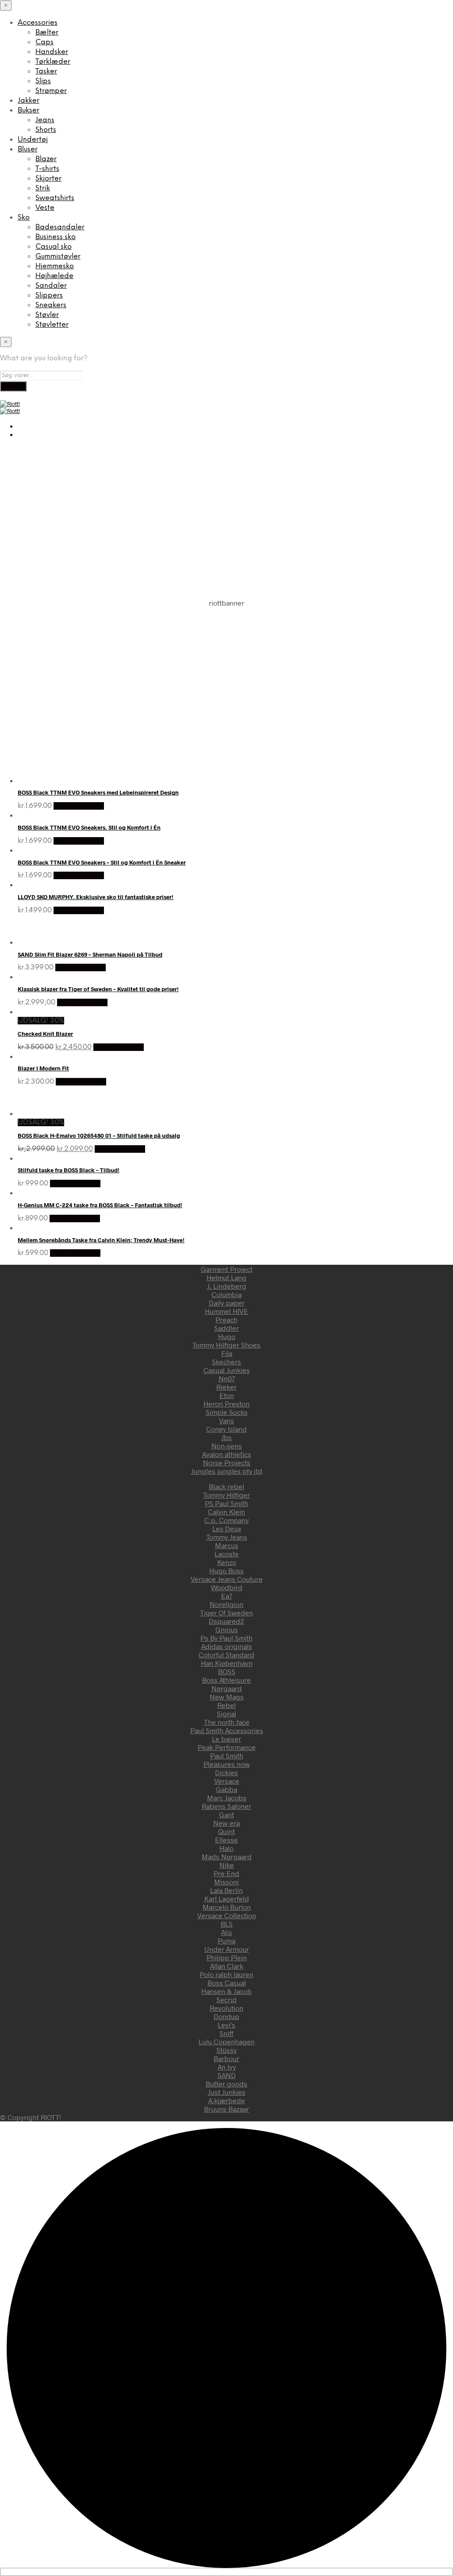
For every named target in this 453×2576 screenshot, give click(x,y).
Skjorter (48, 179)
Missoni (226, 1882)
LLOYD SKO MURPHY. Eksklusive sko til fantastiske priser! (96, 897)
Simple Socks (227, 1412)
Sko (24, 218)
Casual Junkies (227, 1370)
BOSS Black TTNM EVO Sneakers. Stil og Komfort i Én (89, 827)
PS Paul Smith (226, 1503)
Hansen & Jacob (226, 1991)
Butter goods (226, 2084)
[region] (226, 678)
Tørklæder (53, 62)
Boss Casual (227, 1983)
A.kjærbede (227, 2100)
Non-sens (227, 1446)
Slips (43, 81)
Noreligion (226, 1604)
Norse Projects (227, 1462)
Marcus (227, 1545)
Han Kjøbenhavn (227, 1663)
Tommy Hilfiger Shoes (226, 1345)
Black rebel (226, 1486)
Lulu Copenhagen (227, 2041)
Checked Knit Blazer (45, 1034)
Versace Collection (227, 1915)
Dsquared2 (226, 1621)
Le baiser (226, 1739)
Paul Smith (227, 1755)
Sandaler (51, 286)
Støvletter (52, 325)
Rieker (226, 1387)
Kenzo (227, 1562)
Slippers (49, 295)
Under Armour (227, 1949)
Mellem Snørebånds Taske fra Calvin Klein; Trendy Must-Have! (101, 1240)
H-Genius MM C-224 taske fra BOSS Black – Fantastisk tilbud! (100, 1205)
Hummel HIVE (226, 1311)
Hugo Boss (226, 1570)
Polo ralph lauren (226, 1974)
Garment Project (227, 1269)
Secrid (226, 1999)
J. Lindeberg (227, 1286)
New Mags (227, 1697)
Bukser (29, 110)
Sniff (226, 2033)
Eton (227, 1395)
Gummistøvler (58, 257)
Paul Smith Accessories (227, 1730)
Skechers (226, 1361)
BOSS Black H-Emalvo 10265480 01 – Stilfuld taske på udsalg (99, 1135)
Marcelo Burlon (227, 1907)
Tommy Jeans (227, 1537)
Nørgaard (227, 1688)
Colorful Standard (226, 1655)
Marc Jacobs (227, 1798)
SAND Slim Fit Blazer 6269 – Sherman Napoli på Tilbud (90, 954)
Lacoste (227, 1554)
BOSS (227, 1671)
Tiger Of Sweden (226, 1612)
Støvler (47, 315)
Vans (226, 1420)
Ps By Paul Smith (226, 1638)
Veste (45, 208)
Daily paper (227, 1303)
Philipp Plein (227, 1957)
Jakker (29, 101)
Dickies (226, 1772)
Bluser (28, 149)
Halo (226, 1848)
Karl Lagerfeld (227, 1898)
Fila (227, 1353)
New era (226, 1823)
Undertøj (33, 140)
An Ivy (227, 2067)
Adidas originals (227, 1646)
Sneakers (51, 305)
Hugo (227, 1336)
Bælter (47, 33)
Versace (227, 1781)
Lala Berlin (226, 1890)
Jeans (45, 120)
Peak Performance (227, 1747)
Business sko (56, 237)
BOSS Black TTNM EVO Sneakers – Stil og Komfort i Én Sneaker (102, 862)
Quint (226, 1831)
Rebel (226, 1705)
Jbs (226, 1437)
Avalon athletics (227, 1454)
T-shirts (47, 169)
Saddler (226, 1328)
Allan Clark (227, 1966)
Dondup (226, 2016)
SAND (227, 2075)
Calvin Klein (226, 1512)
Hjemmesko (55, 266)
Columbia (226, 1294)
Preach (226, 1319)
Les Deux (227, 1528)
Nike (227, 1865)
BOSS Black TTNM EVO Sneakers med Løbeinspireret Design (98, 792)
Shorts (46, 130)
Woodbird (227, 1587)
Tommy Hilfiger (226, 1495)
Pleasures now (227, 1764)
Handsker (52, 52)
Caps (44, 42)
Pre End (226, 1873)
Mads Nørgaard (227, 1856)
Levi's (226, 2025)
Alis (227, 1932)
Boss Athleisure (226, 1680)
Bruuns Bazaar (226, 2109)
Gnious (227, 1629)
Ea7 (227, 1596)
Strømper (51, 91)
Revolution (226, 2008)
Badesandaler (60, 227)
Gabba (226, 1789)
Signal (226, 1713)
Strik (43, 188)
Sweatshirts (55, 198)
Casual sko (54, 247)
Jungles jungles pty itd (227, 1471)
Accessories (38, 23)
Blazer (46, 159)
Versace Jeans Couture (227, 1579)
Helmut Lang (226, 1277)
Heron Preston (226, 1404)
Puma (226, 1941)
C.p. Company (226, 1520)
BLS (227, 1924)
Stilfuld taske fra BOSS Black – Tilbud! (69, 1170)
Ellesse (226, 1840)
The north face (227, 1722)
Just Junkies (227, 2092)
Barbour (226, 2058)
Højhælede (54, 276)
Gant (226, 1814)
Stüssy (226, 2050)
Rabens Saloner (226, 1806)
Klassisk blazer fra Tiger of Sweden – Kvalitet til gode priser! (98, 989)
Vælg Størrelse (79, 806)
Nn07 (227, 1378)
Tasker (46, 71)
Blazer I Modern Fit (43, 1068)
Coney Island (226, 1429)
